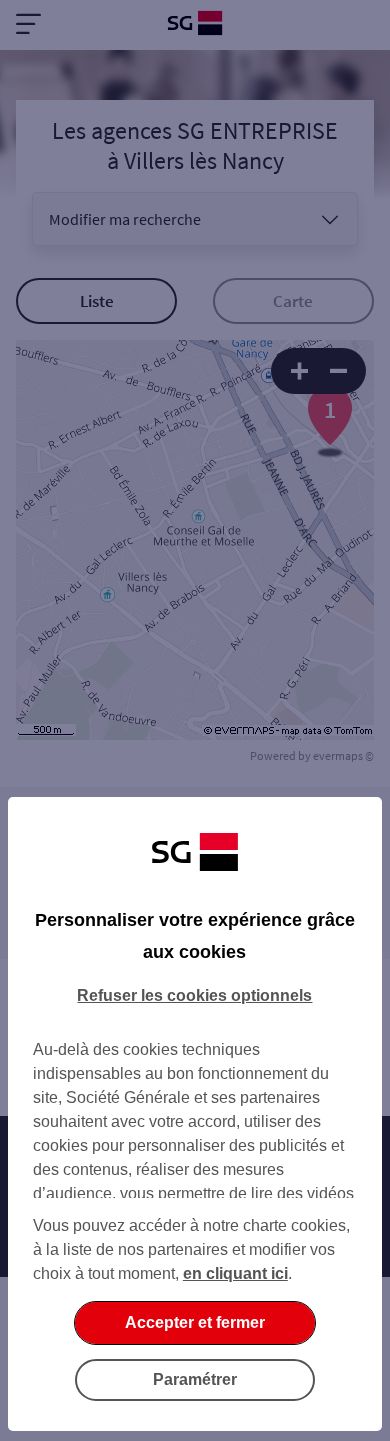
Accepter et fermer (195, 1322)
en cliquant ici (235, 1273)
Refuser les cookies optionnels (194, 995)
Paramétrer (195, 1379)
